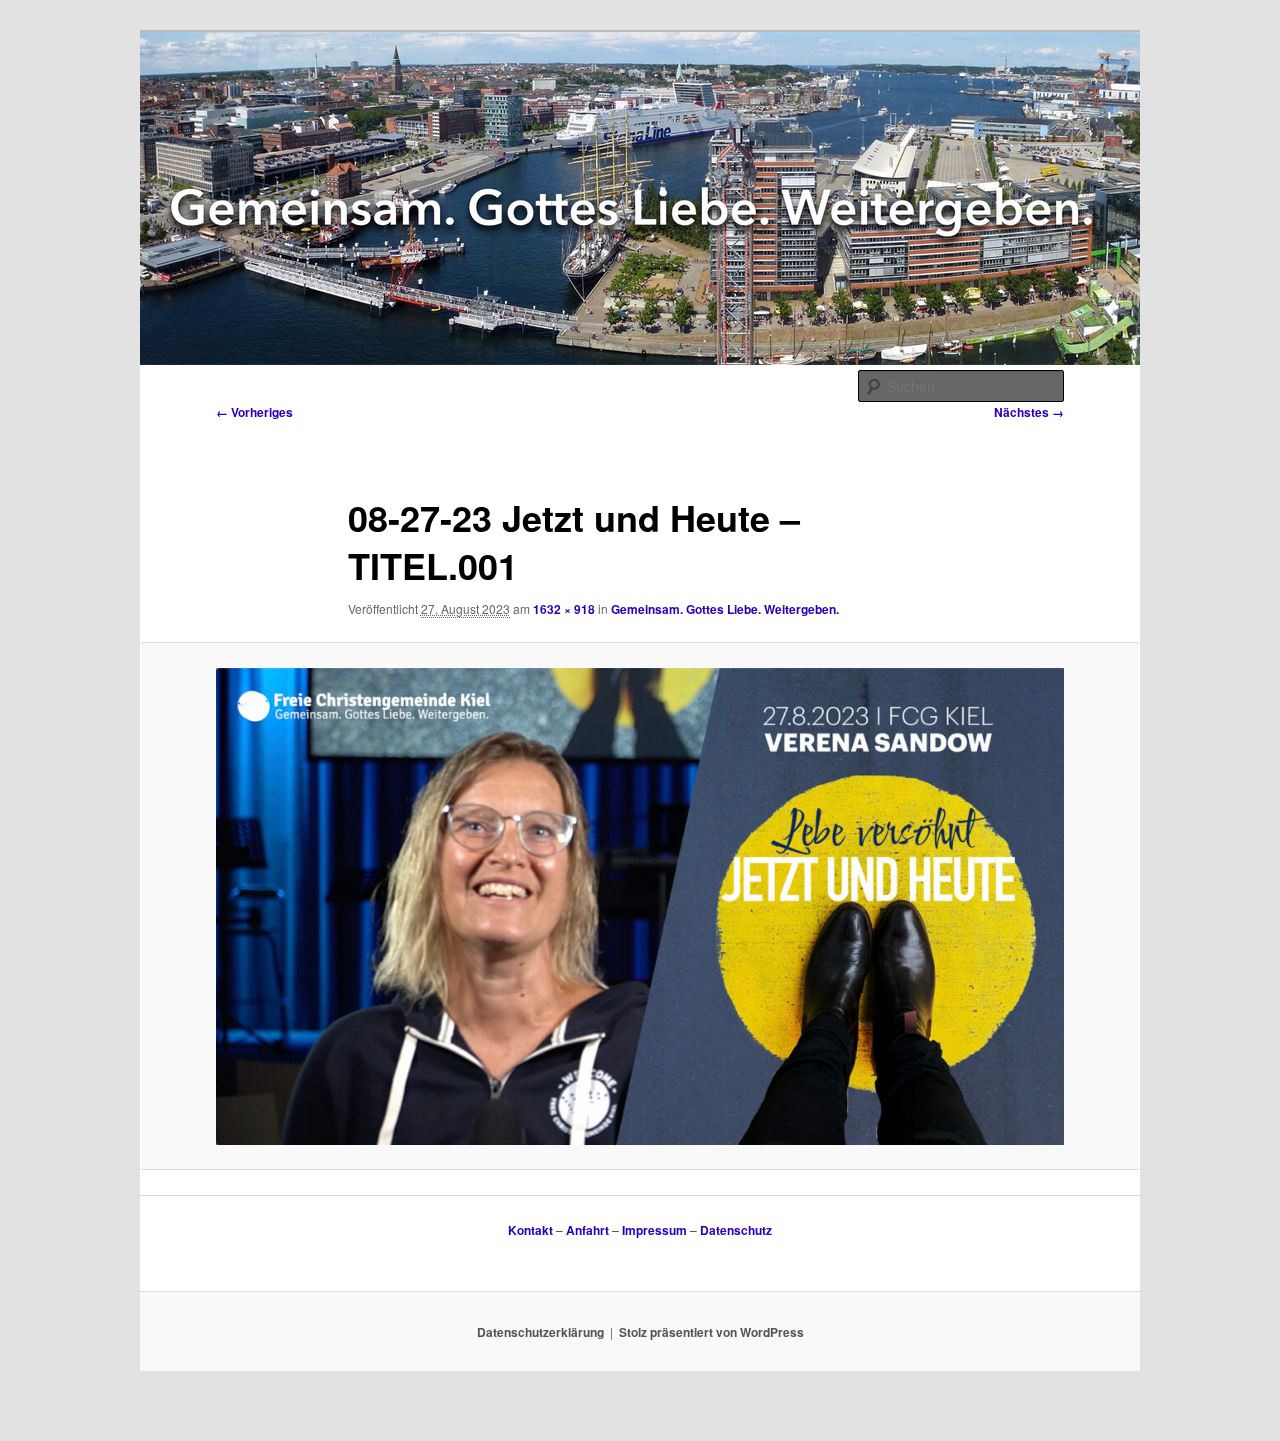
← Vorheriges (254, 412)
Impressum (654, 1230)
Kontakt (530, 1230)
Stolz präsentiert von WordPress (711, 1332)
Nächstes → (1029, 412)
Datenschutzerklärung (540, 1332)
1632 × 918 (564, 609)
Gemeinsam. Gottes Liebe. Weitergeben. (725, 609)
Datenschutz (736, 1230)
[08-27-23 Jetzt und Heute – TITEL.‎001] (640, 906)
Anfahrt (587, 1230)
